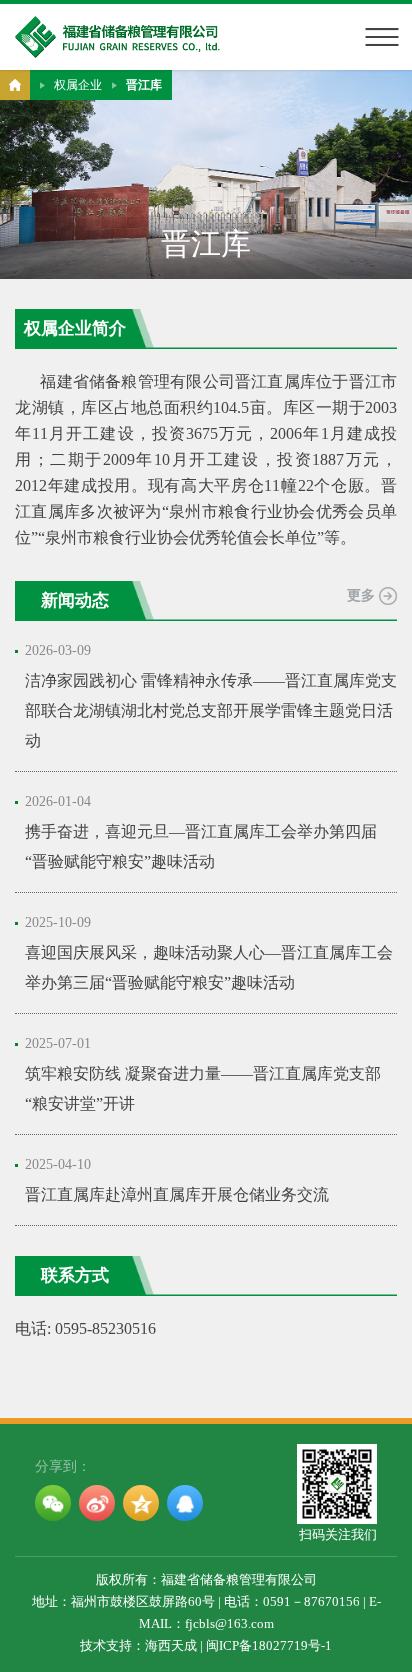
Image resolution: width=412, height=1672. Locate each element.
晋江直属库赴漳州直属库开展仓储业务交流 (177, 1194)
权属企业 (78, 85)
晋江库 (144, 85)
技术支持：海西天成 (138, 1645)
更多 (361, 595)
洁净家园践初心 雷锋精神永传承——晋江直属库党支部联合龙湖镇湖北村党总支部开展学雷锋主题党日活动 (211, 710)
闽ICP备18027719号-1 (269, 1645)
